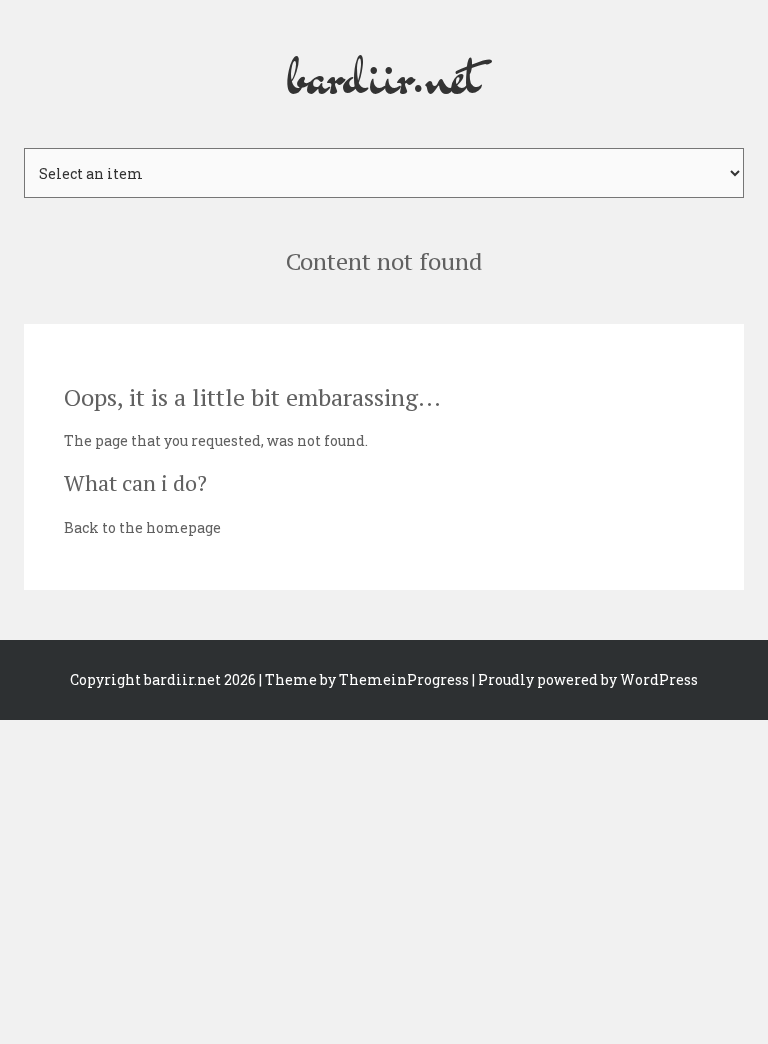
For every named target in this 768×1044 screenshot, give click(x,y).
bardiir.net (384, 74)
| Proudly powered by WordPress (585, 679)
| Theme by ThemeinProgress (364, 679)
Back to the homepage (142, 527)
